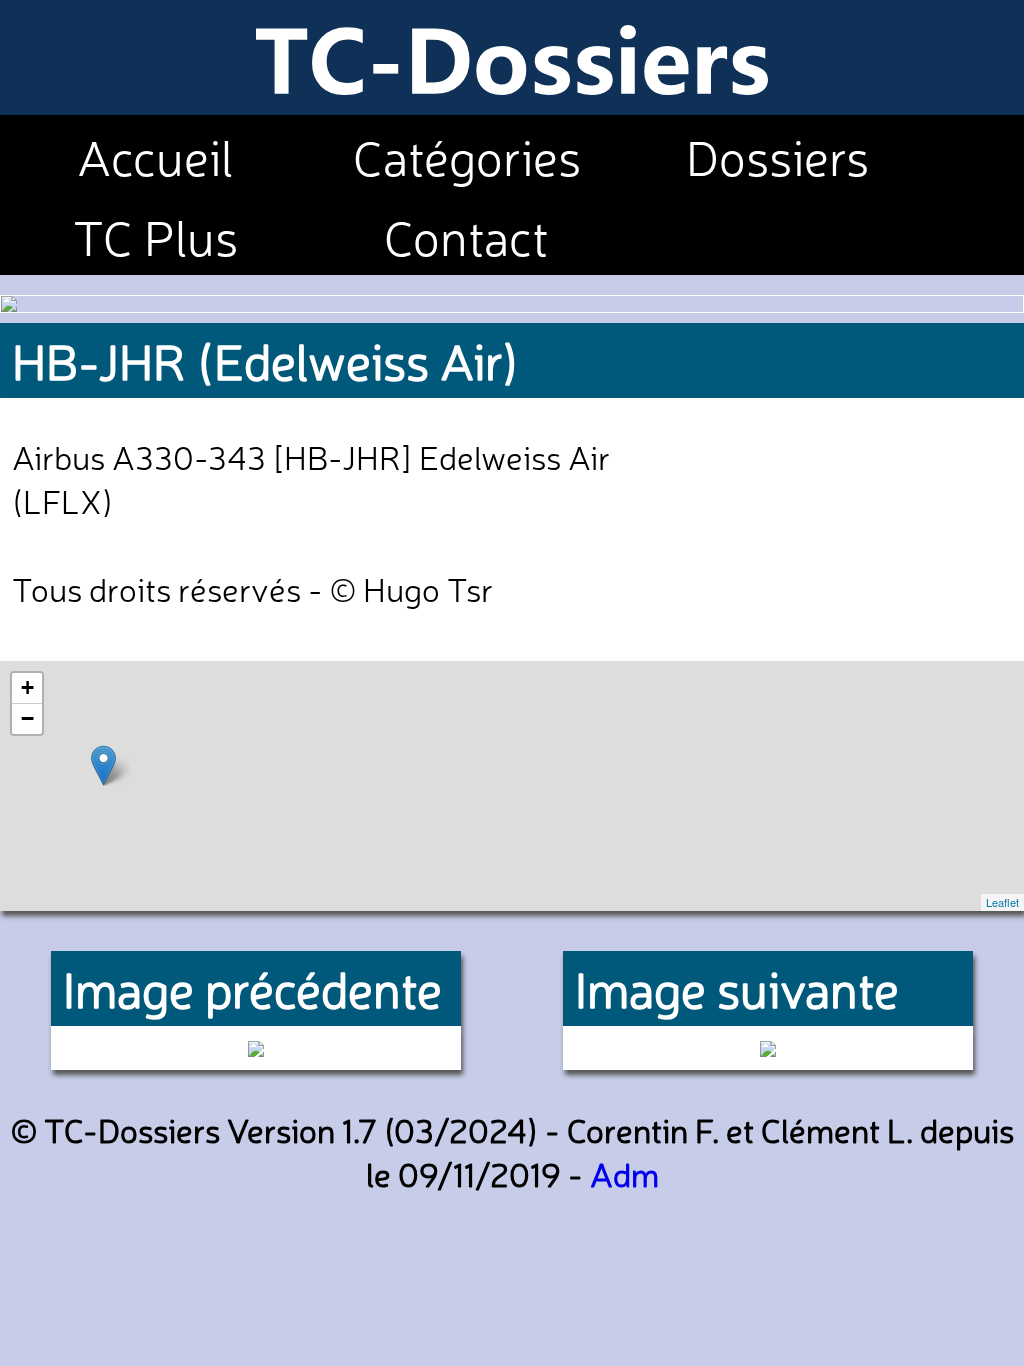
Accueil (155, 155)
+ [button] (27, 687)
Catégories (467, 155)
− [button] (27, 718)
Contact (466, 235)
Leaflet (1002, 902)
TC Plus (155, 235)
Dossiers (777, 155)
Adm (624, 1173)
